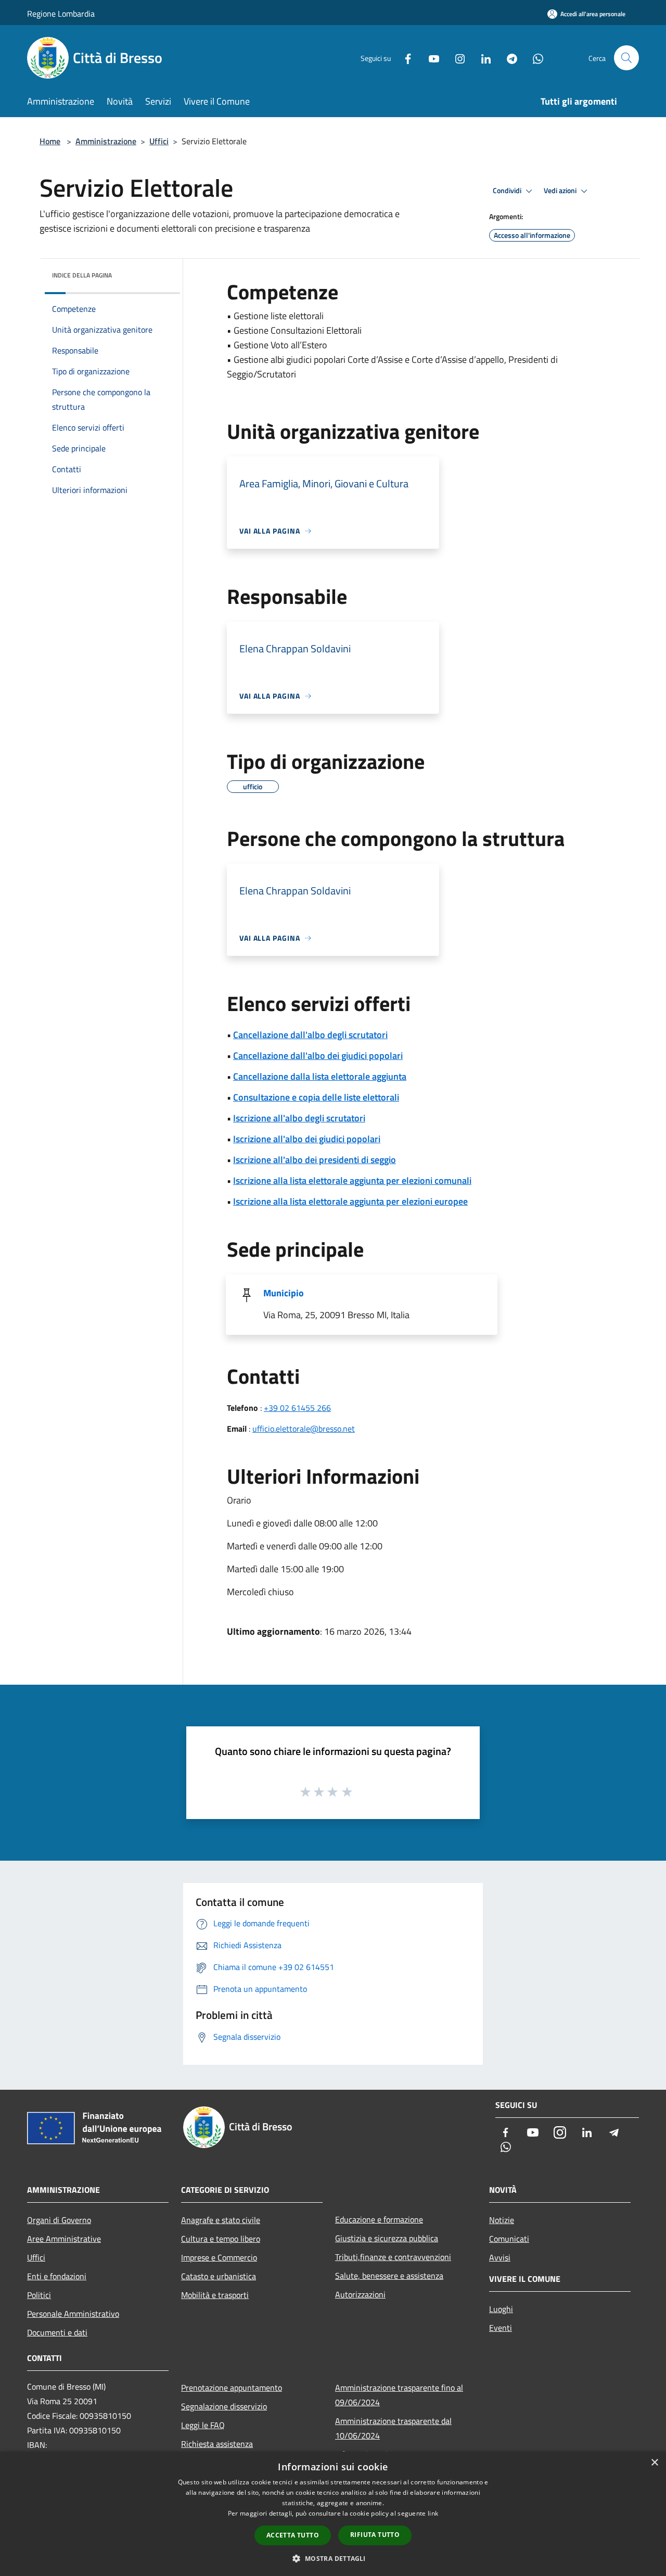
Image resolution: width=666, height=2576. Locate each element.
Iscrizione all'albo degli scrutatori (299, 1118)
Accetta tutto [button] (293, 2535)
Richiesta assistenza (217, 2444)
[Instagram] (456, 58)
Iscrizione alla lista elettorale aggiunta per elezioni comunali (352, 1180)
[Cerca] (626, 58)
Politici (39, 2295)
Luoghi (501, 2309)
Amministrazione (106, 141)
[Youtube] (430, 58)
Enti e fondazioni (57, 2276)
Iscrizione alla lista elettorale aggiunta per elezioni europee (350, 1201)
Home (50, 141)
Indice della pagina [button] (82, 275)
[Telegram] (508, 58)
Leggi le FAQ (203, 2425)
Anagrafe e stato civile (221, 2220)
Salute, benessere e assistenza (389, 2276)
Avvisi (500, 2257)
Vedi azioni (561, 191)
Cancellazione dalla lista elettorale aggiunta (320, 1076)
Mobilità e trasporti (215, 2295)
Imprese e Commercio (219, 2257)
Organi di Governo (59, 2220)
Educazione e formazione (379, 2219)
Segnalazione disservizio (224, 2406)
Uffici (159, 141)
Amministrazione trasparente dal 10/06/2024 (393, 2428)
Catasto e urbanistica (219, 2276)
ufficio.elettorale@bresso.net (304, 1429)
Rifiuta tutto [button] (375, 2535)
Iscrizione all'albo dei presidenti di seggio (315, 1160)
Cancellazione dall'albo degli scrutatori (310, 1035)
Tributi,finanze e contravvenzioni (393, 2257)
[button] (333, 2558)
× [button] (654, 2463)
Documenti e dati (57, 2332)
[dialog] (333, 2514)
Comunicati (509, 2239)
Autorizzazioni (360, 2294)
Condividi (508, 191)
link (433, 2513)
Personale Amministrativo (73, 2314)
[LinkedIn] (482, 58)
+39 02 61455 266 (297, 1408)
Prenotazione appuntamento (232, 2388)
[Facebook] (404, 58)
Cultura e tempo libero (221, 2239)
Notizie (502, 2220)
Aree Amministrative (64, 2239)
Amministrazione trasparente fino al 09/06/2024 (399, 2395)
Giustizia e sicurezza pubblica (387, 2238)
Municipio (284, 1293)
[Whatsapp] (534, 58)
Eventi (501, 2328)
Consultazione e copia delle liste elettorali (316, 1097)
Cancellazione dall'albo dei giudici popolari (318, 1056)
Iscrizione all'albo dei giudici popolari (307, 1139)
